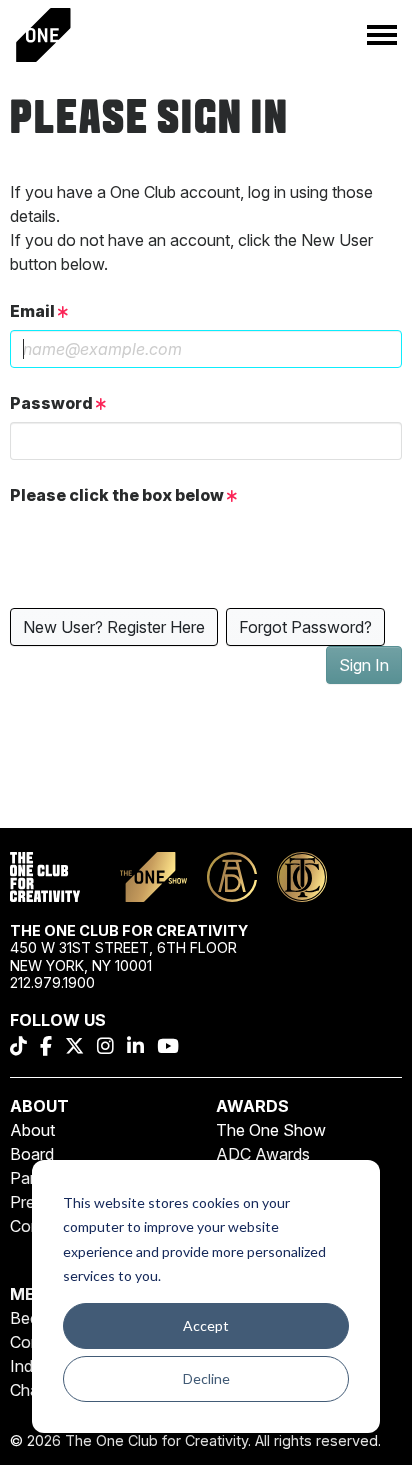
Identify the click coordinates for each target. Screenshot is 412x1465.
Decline (206, 1378)
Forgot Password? (305, 627)
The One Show (271, 1130)
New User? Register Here (114, 627)
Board (32, 1154)
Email (34, 311)
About (32, 1130)
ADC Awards (263, 1154)
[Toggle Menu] (382, 35)
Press (30, 1202)
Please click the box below (118, 495)
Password (53, 403)
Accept (206, 1325)
